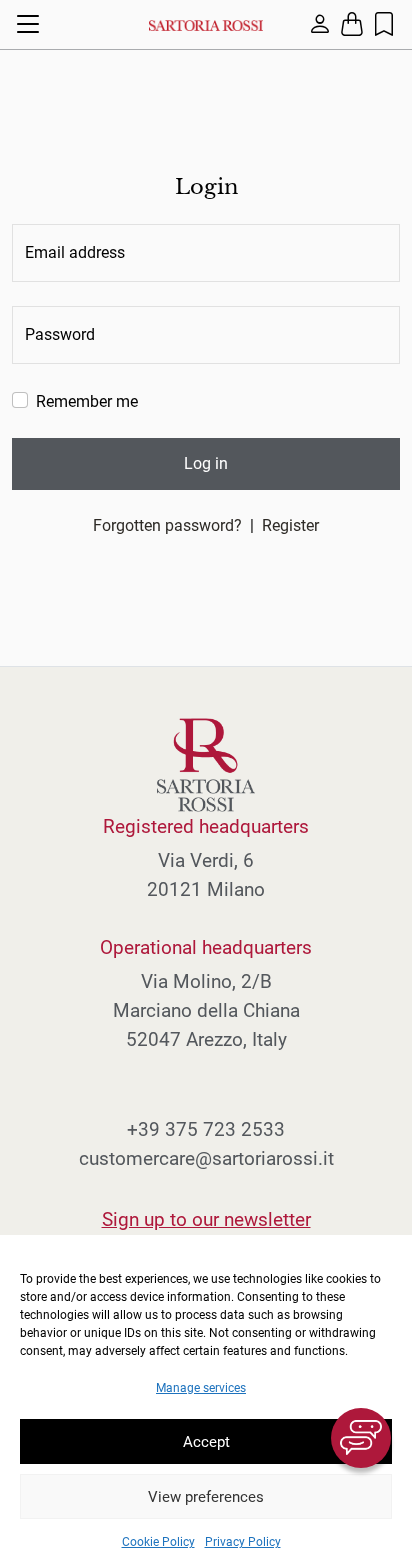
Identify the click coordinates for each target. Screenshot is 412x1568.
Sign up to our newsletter (206, 1219)
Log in (206, 463)
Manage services (201, 1388)
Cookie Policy (158, 1542)
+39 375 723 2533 (206, 1129)
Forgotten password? (167, 525)
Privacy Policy (243, 1542)
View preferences (206, 1497)
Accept (206, 1442)
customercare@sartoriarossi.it (206, 1158)
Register (290, 525)
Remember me (87, 401)
